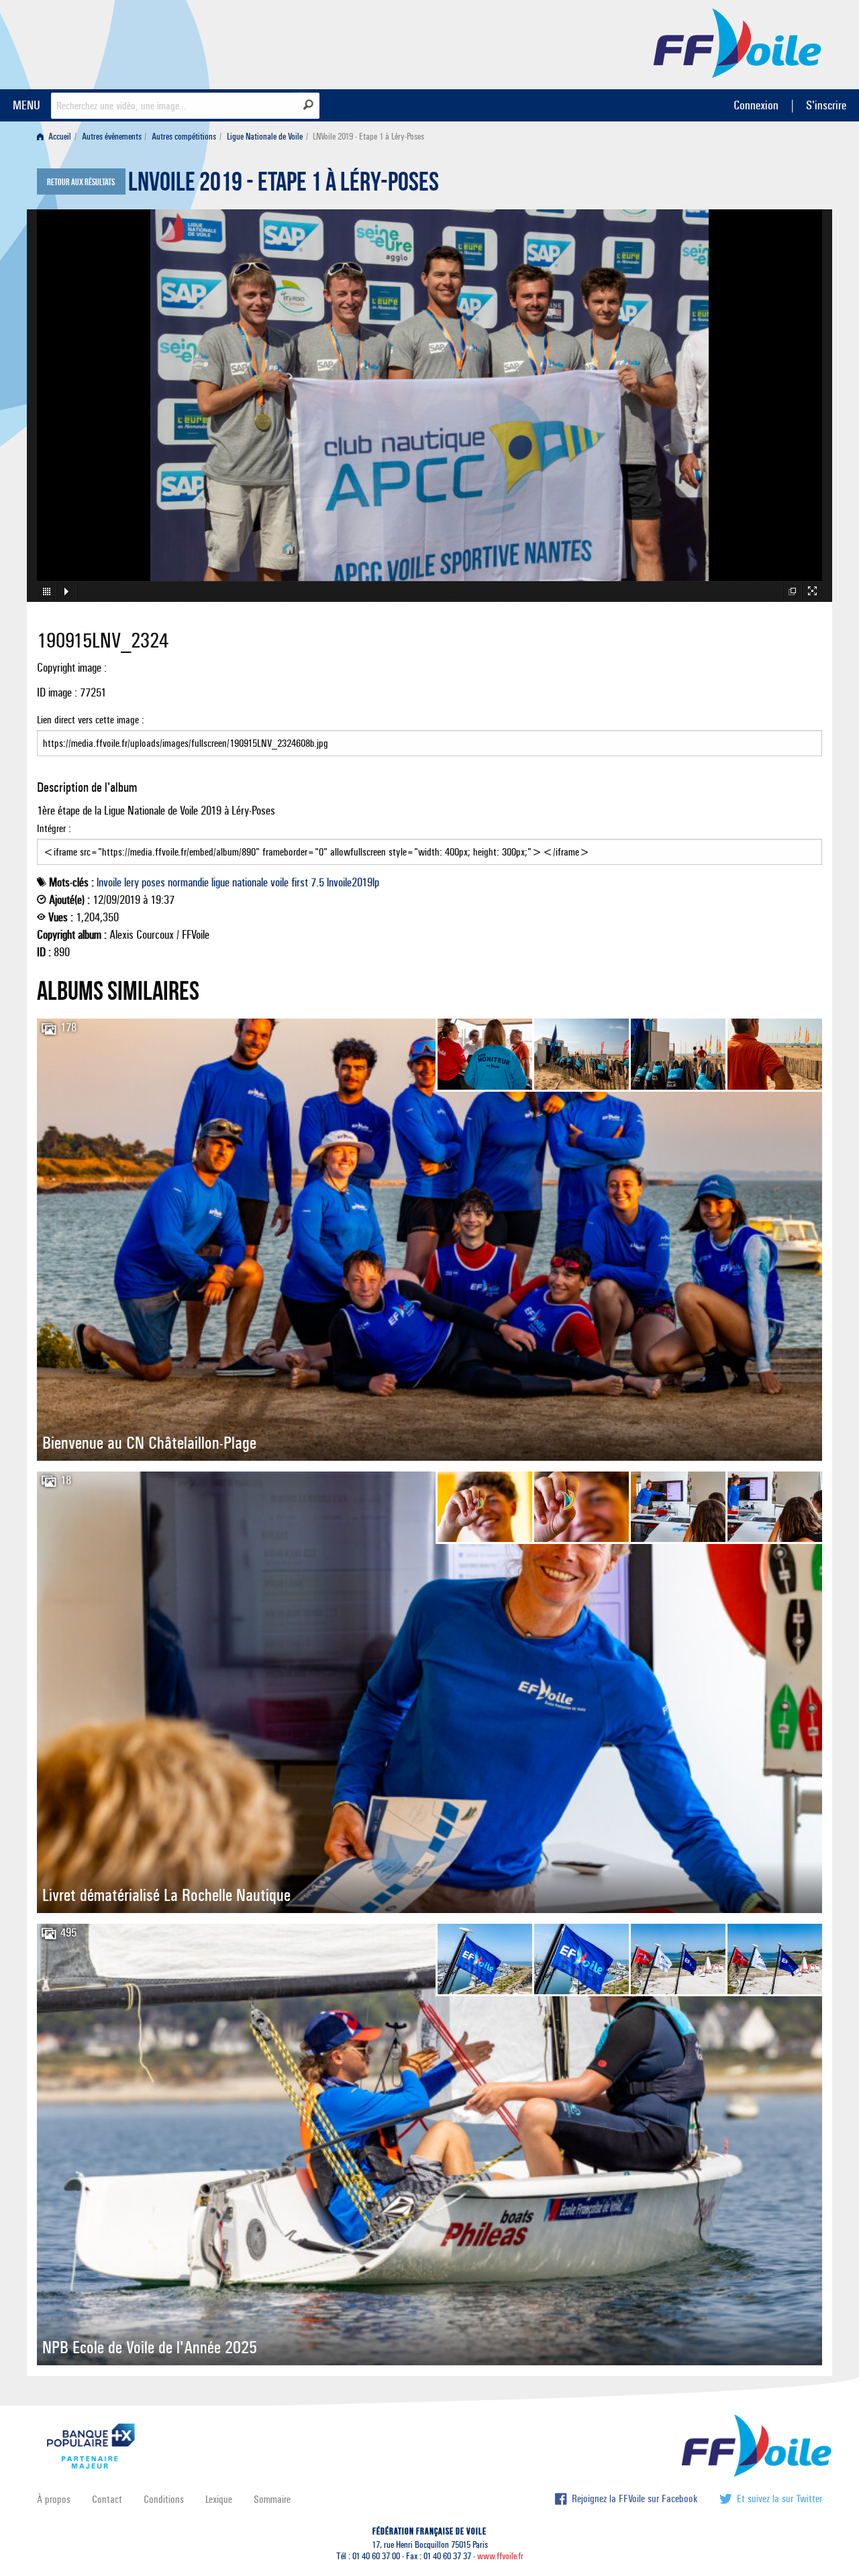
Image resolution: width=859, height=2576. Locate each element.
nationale (250, 882)
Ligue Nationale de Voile (265, 137)
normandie (188, 882)
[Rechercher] (308, 105)
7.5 (317, 882)
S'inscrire (826, 105)
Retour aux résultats (81, 183)
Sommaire (272, 2499)
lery (132, 882)
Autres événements (112, 137)
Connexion (756, 105)
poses (153, 882)
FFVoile (738, 42)
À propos (54, 2499)
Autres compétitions (184, 137)
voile (280, 882)
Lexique (219, 2499)
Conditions (164, 2499)
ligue (220, 882)
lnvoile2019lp (353, 882)
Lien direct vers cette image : (91, 720)
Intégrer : (54, 828)
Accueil (59, 137)
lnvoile (109, 882)
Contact (107, 2499)
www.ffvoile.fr (500, 2556)
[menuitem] (57, 137)
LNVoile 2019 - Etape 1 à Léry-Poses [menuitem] (368, 137)
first (300, 882)
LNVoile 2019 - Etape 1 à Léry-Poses (284, 185)
